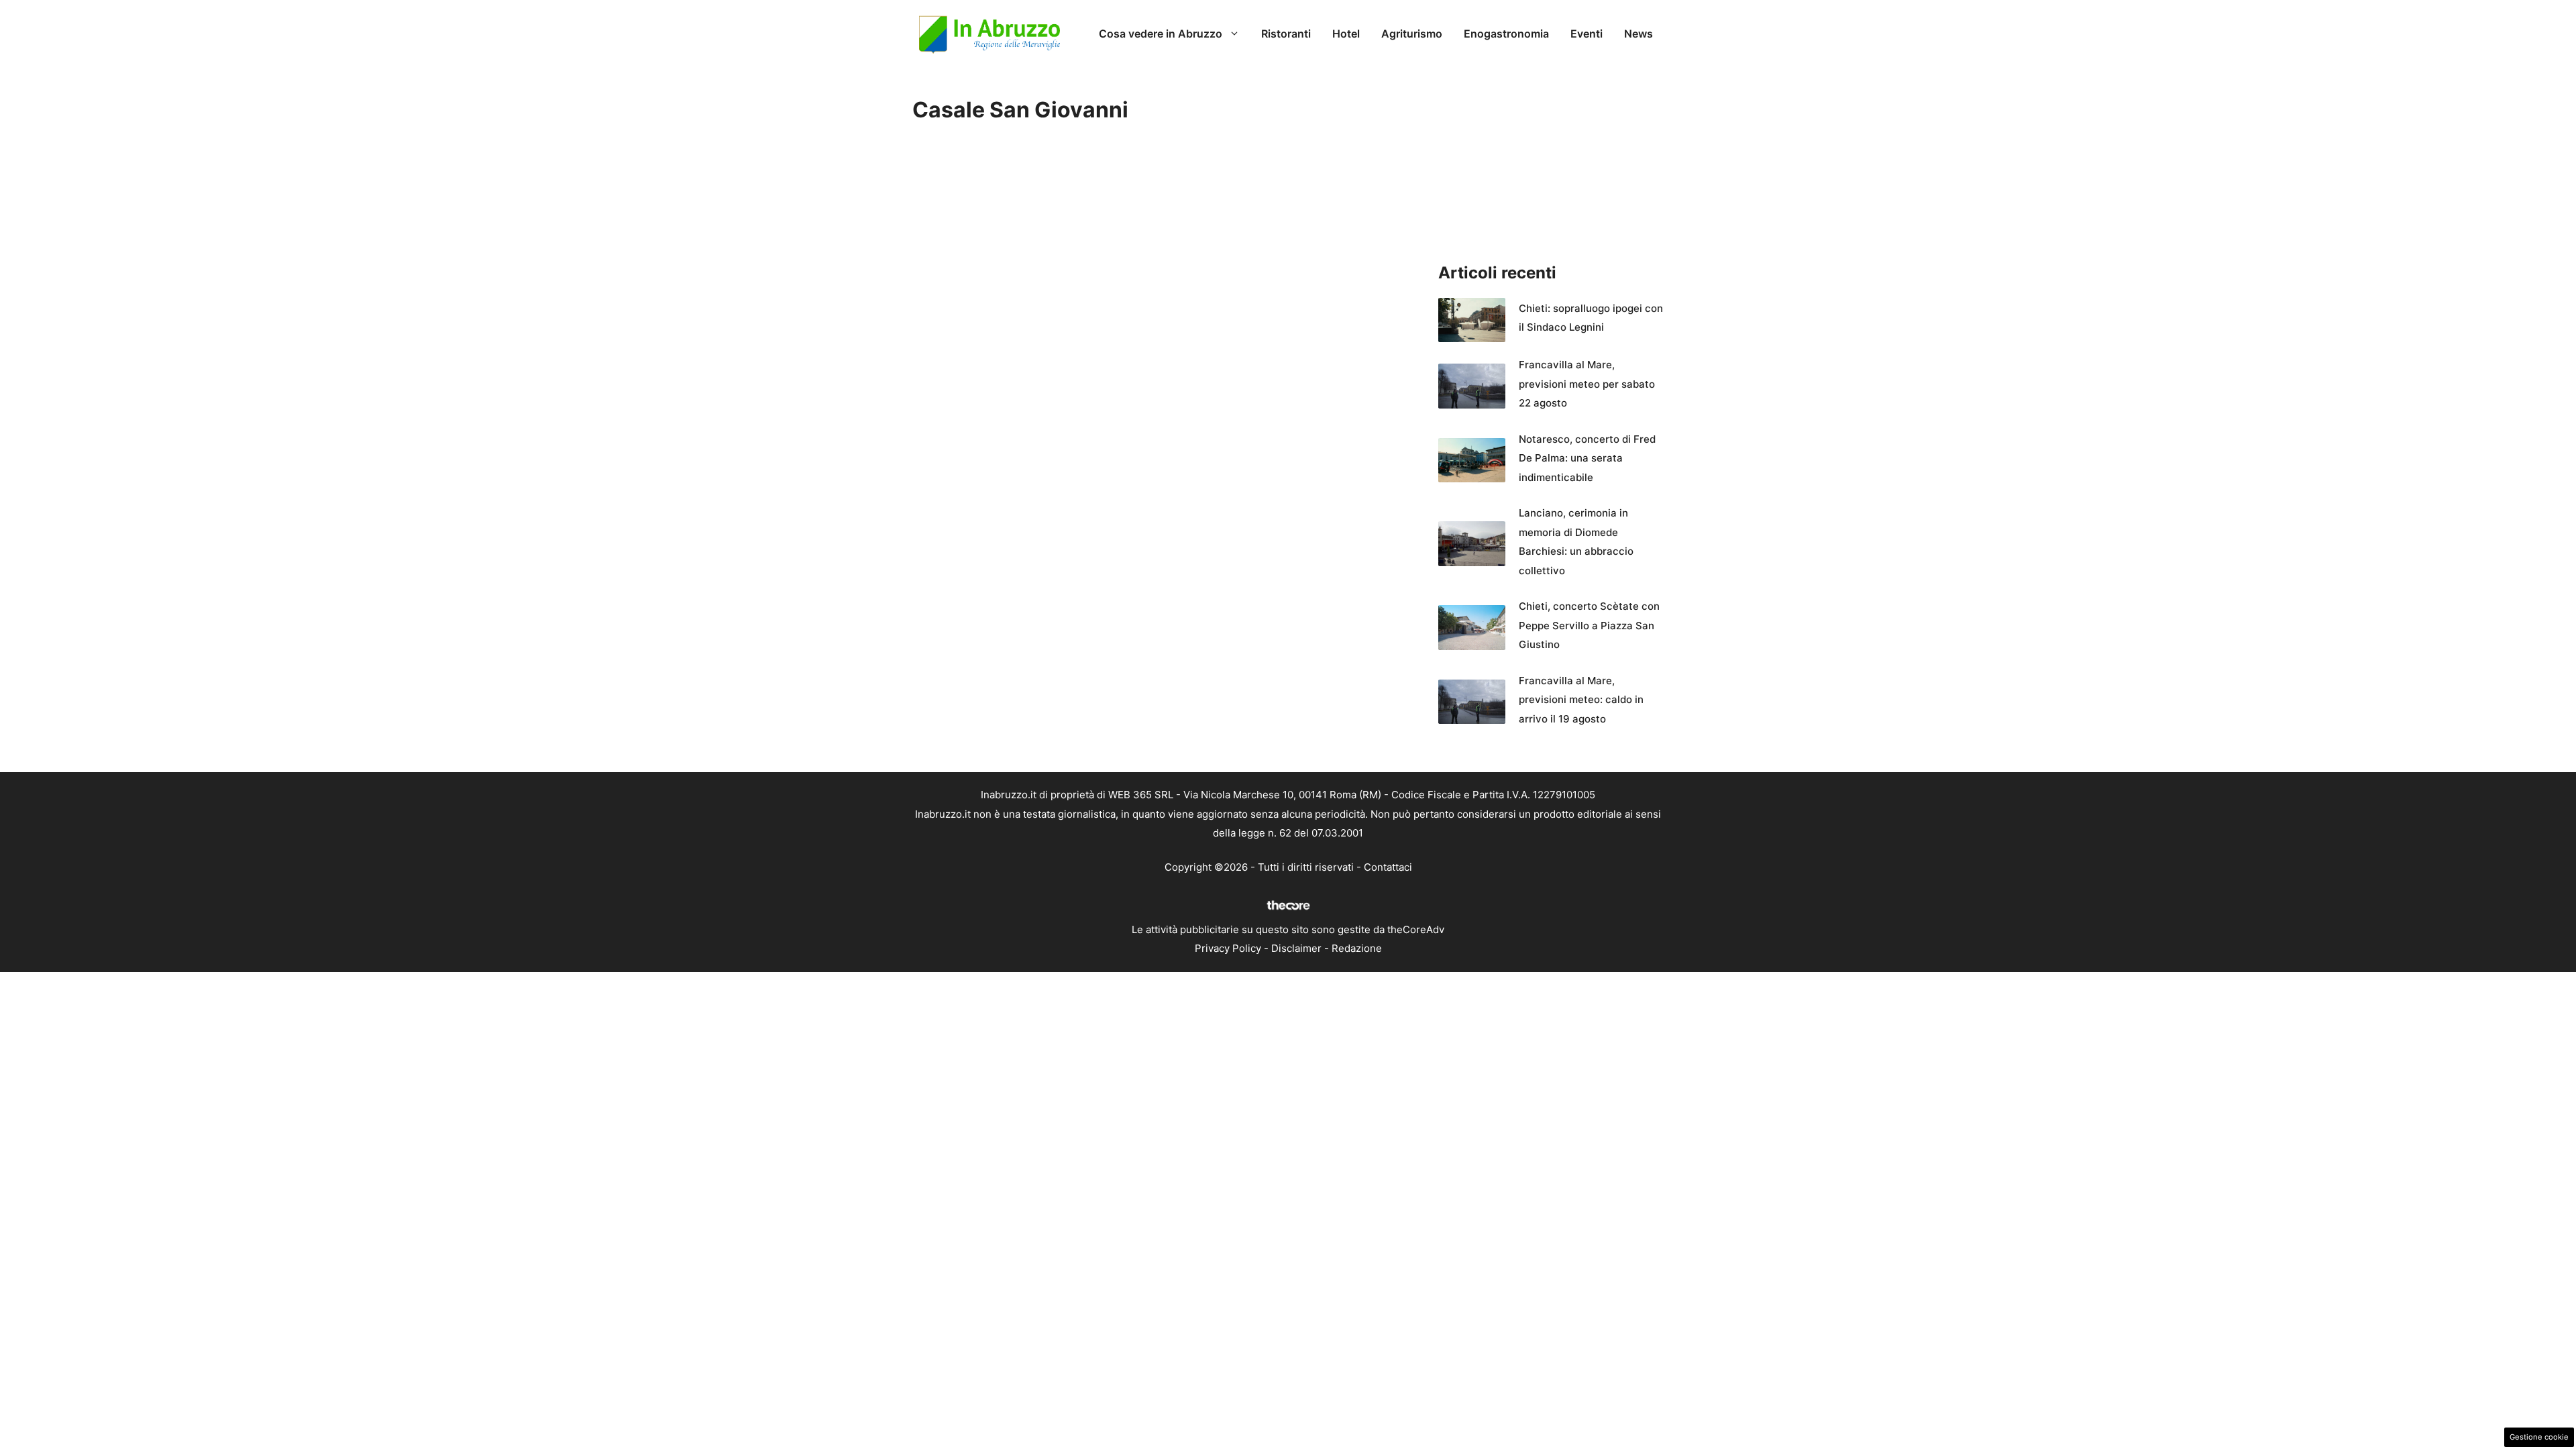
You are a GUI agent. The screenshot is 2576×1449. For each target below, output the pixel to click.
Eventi (1587, 34)
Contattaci (1388, 867)
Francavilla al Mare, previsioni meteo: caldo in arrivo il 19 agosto (1581, 700)
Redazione (1357, 948)
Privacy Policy (1228, 948)
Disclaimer (1296, 948)
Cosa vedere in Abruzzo (1161, 34)
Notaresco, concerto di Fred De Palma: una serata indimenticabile (1587, 458)
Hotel (1346, 34)
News (1639, 34)
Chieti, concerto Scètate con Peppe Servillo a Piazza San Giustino (1589, 625)
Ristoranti (1286, 34)
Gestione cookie (2539, 1437)
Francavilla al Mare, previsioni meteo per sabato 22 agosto (1587, 384)
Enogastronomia (1506, 34)
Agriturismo (1412, 34)
